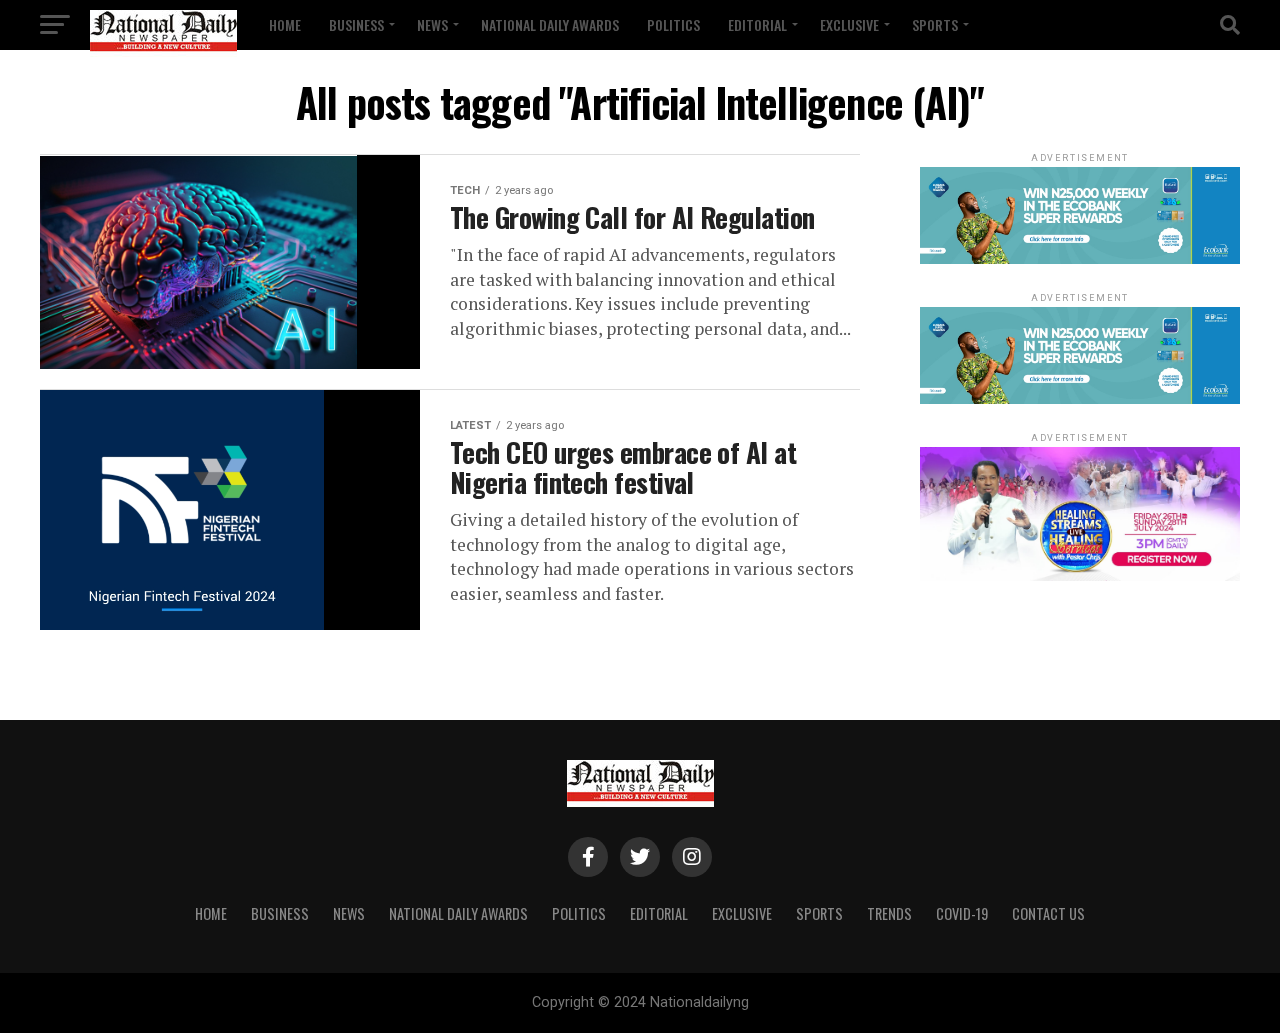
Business (356, 24)
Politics (673, 24)
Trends (889, 913)
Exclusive (849, 24)
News (432, 24)
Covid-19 (962, 913)
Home (285, 24)
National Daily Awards (550, 24)
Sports (935, 24)
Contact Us (1048, 913)
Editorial (757, 24)
